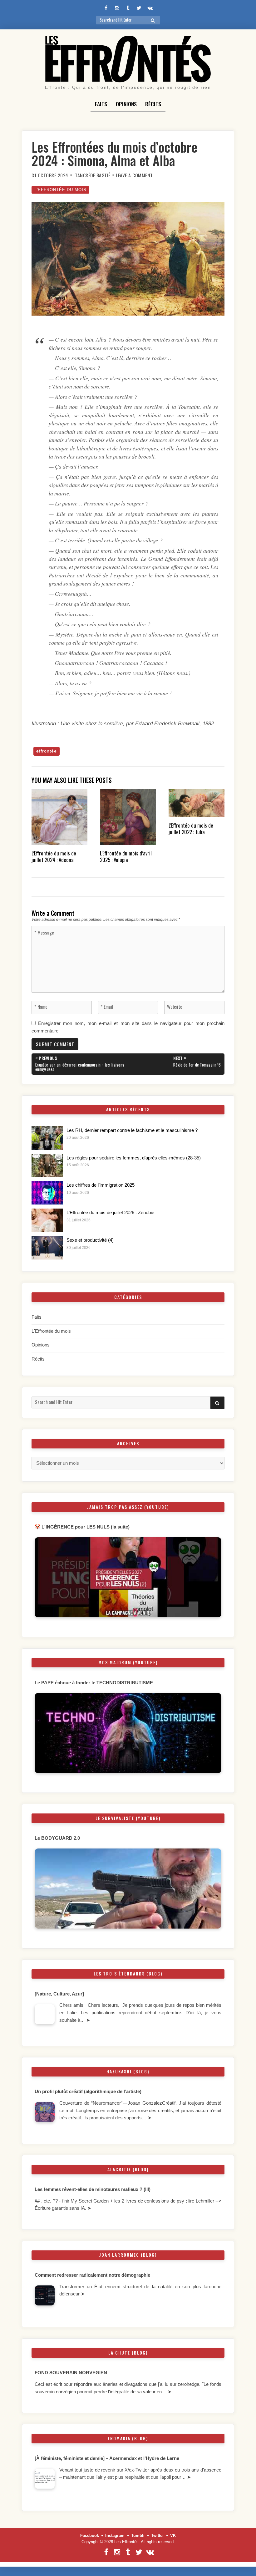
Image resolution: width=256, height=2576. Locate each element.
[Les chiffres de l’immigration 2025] (47, 1193)
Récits (153, 104)
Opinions (126, 104)
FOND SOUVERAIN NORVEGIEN (71, 2373)
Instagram (115, 2535)
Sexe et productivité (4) (90, 1240)
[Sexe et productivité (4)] (47, 1248)
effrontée (47, 751)
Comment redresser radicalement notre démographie (92, 2275)
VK (173, 2535)
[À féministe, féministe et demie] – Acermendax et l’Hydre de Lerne (107, 2458)
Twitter (158, 2535)
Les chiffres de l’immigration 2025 (101, 1185)
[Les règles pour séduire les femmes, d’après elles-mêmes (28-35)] (47, 1166)
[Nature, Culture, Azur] (60, 1994)
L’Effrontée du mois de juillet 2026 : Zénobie (110, 1213)
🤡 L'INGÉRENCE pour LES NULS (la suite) (82, 1527)
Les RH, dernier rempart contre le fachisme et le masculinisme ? (132, 1130)
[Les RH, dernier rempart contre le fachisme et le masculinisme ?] (47, 1138)
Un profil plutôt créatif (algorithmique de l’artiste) (88, 2092)
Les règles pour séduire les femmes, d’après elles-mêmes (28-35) (134, 1158)
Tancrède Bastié (93, 175)
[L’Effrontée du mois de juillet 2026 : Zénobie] (47, 1220)
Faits (101, 104)
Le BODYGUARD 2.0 (57, 1838)
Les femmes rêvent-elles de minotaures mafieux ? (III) (93, 2189)
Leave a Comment (134, 175)
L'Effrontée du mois (60, 190)
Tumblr (138, 2535)
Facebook (90, 2535)
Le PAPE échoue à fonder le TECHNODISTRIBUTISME (94, 1683)
